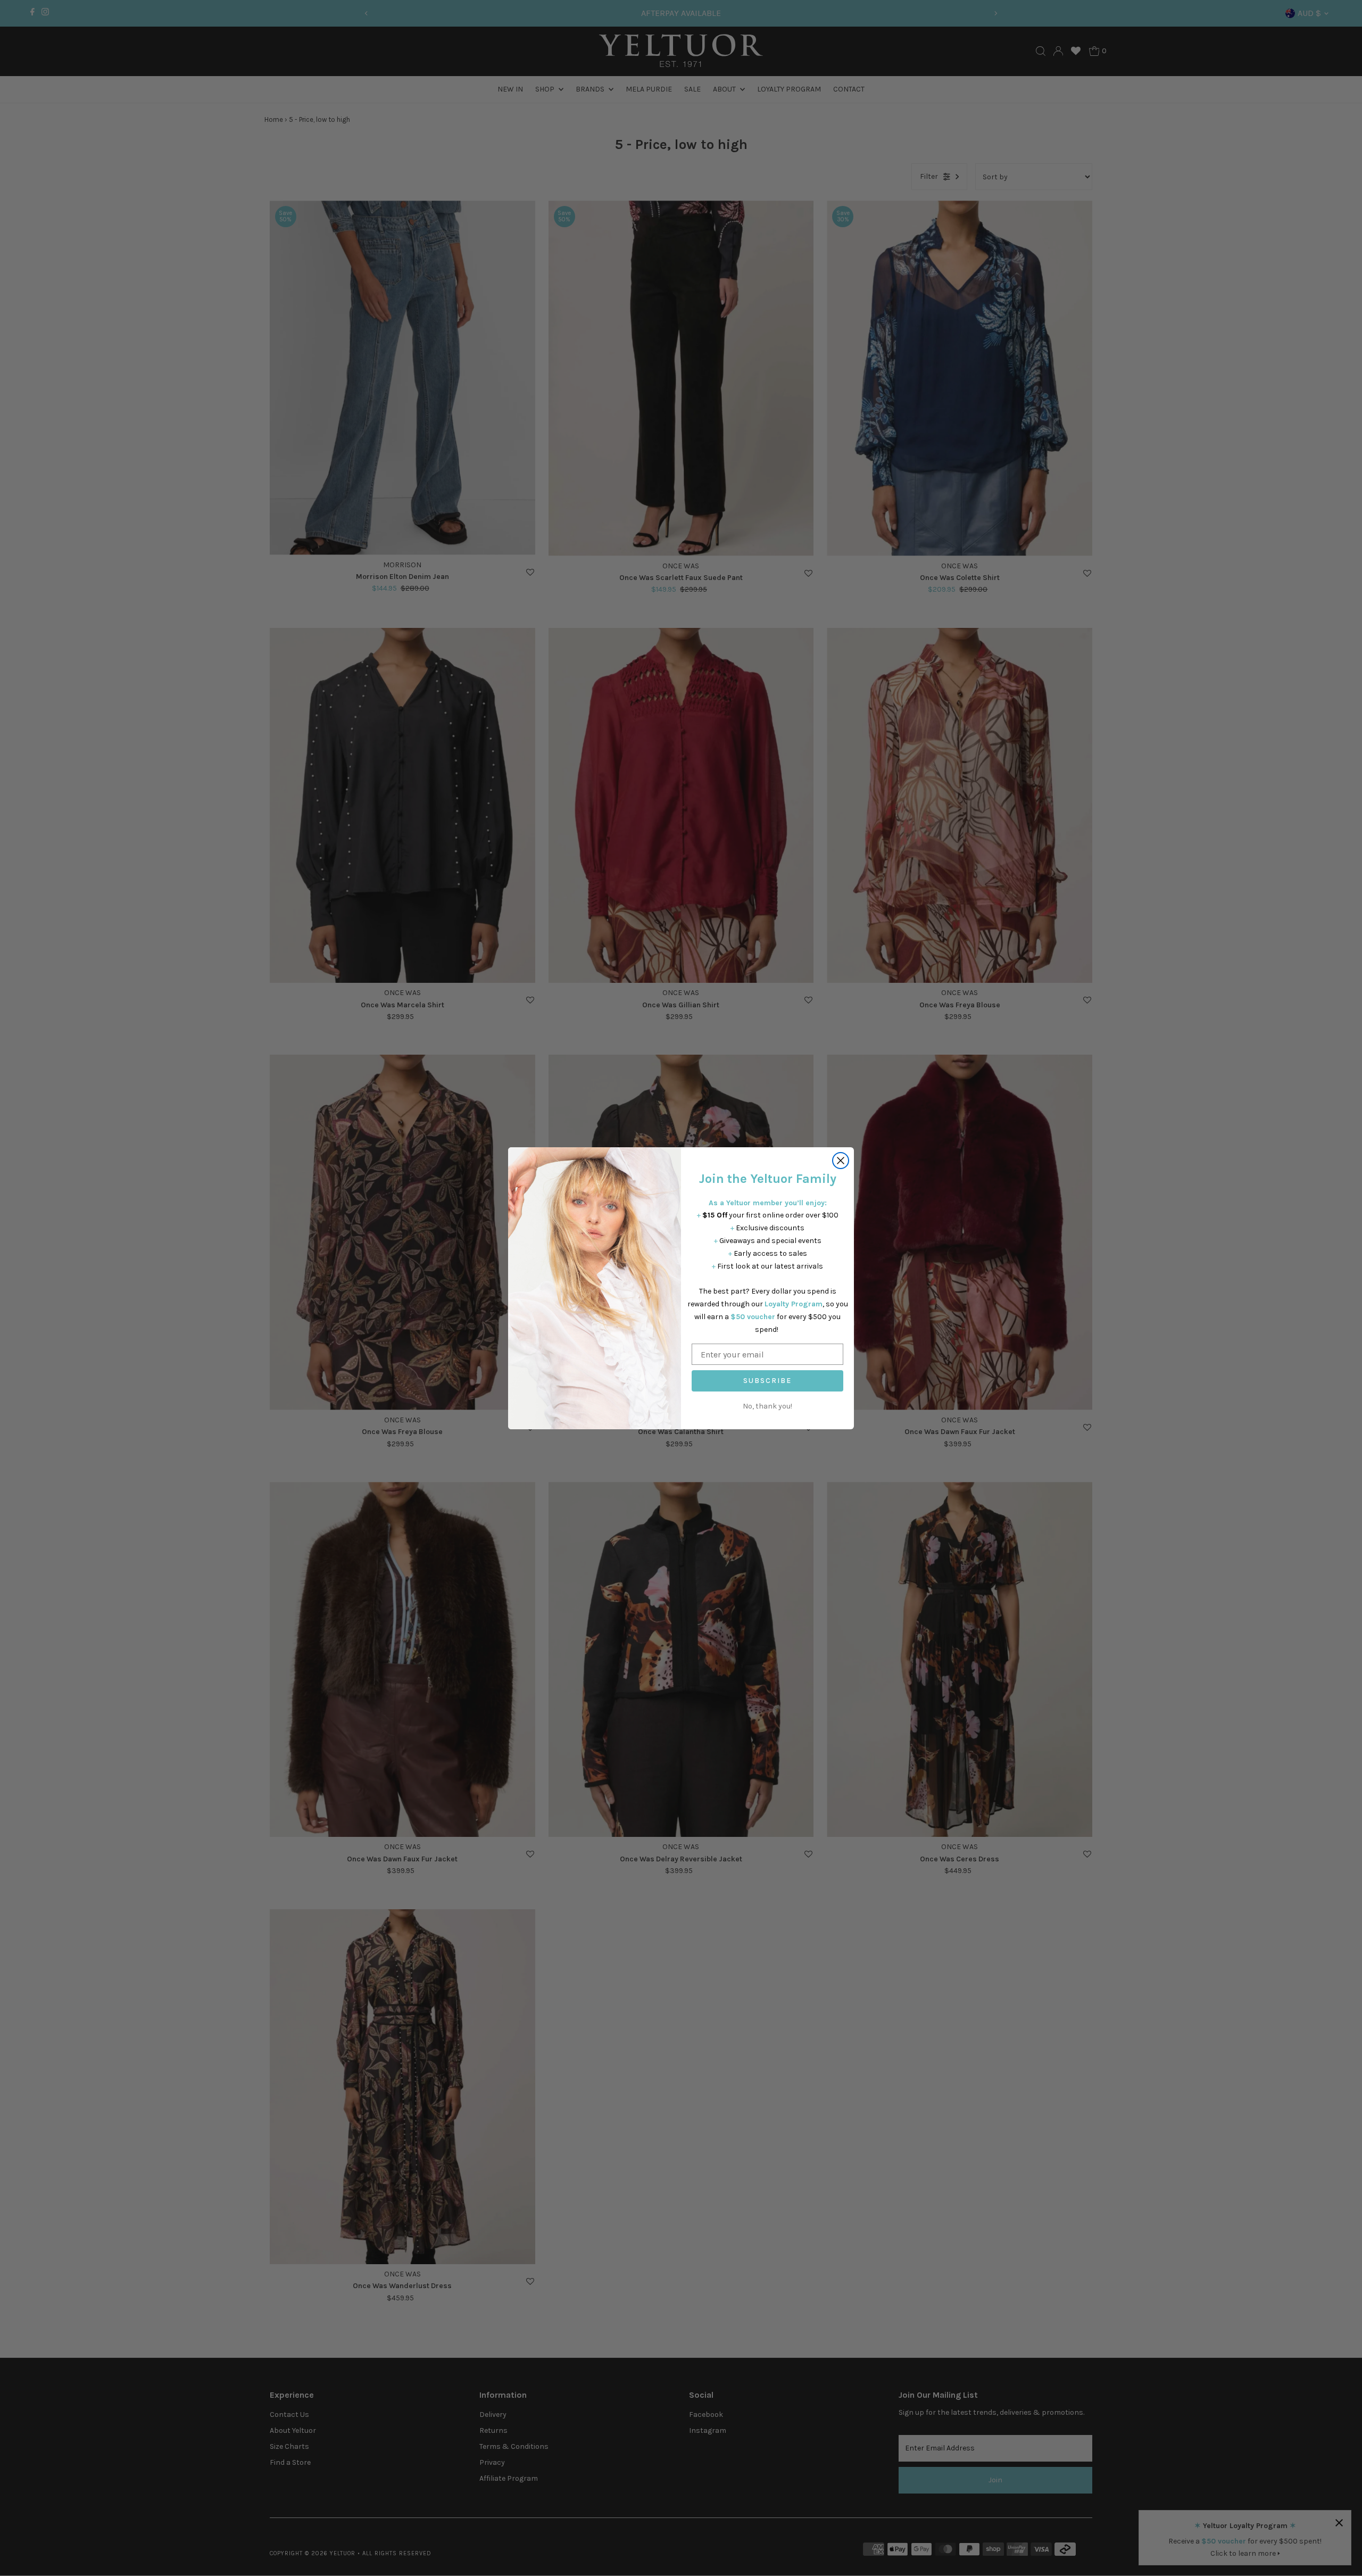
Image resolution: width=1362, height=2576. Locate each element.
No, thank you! (767, 1406)
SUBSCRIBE (767, 1381)
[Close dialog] (841, 1161)
